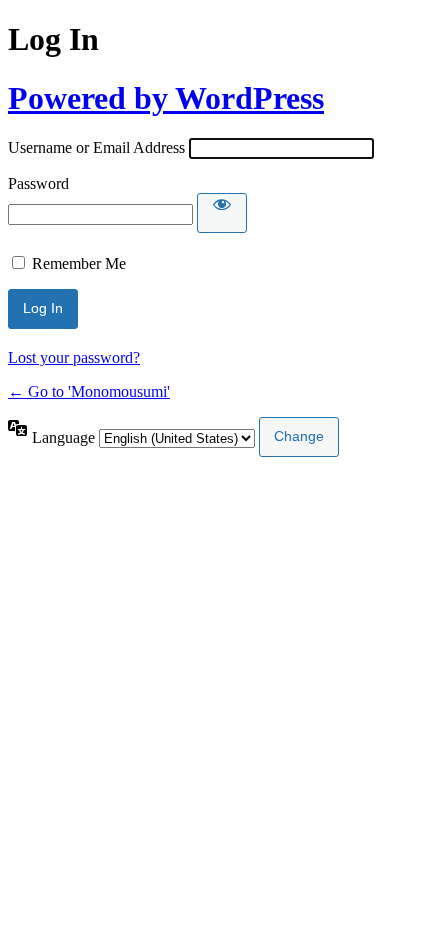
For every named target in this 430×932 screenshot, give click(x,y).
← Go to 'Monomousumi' (89, 391)
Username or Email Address (96, 147)
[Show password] (222, 213)
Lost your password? (74, 357)
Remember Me (79, 263)
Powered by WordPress (166, 98)
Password (38, 183)
